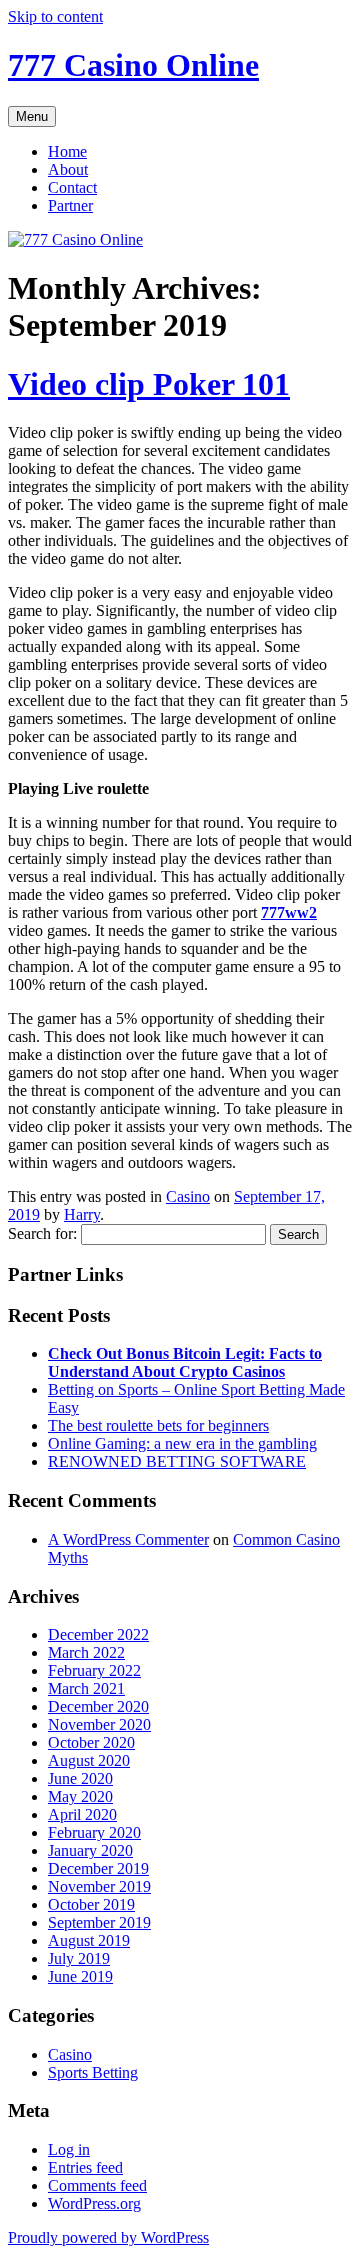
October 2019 (91, 1904)
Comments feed (97, 2185)
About (68, 169)
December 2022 (98, 1634)
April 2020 (82, 1814)
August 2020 (89, 1760)
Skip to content (55, 16)
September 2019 (99, 1922)
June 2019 (80, 1976)
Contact (72, 187)
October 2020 (91, 1742)
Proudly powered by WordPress (108, 2237)
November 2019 (99, 1886)
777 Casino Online (133, 65)
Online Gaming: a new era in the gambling (182, 1443)
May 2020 (80, 1796)
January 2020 (90, 1850)
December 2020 (98, 1706)
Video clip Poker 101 (149, 384)
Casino (188, 1196)
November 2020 (99, 1724)
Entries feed (85, 2167)
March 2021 (86, 1688)
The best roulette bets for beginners (158, 1425)
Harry (82, 1214)
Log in (69, 2149)
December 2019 (98, 1868)
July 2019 (79, 1958)
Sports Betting (93, 2072)
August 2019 (89, 1940)
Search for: (42, 1233)
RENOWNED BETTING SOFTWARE (177, 1461)
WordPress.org (94, 2203)
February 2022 (94, 1670)
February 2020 (94, 1832)
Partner (70, 205)
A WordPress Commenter (128, 1539)
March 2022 (86, 1652)
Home (67, 151)
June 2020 (80, 1778)
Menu (32, 116)
